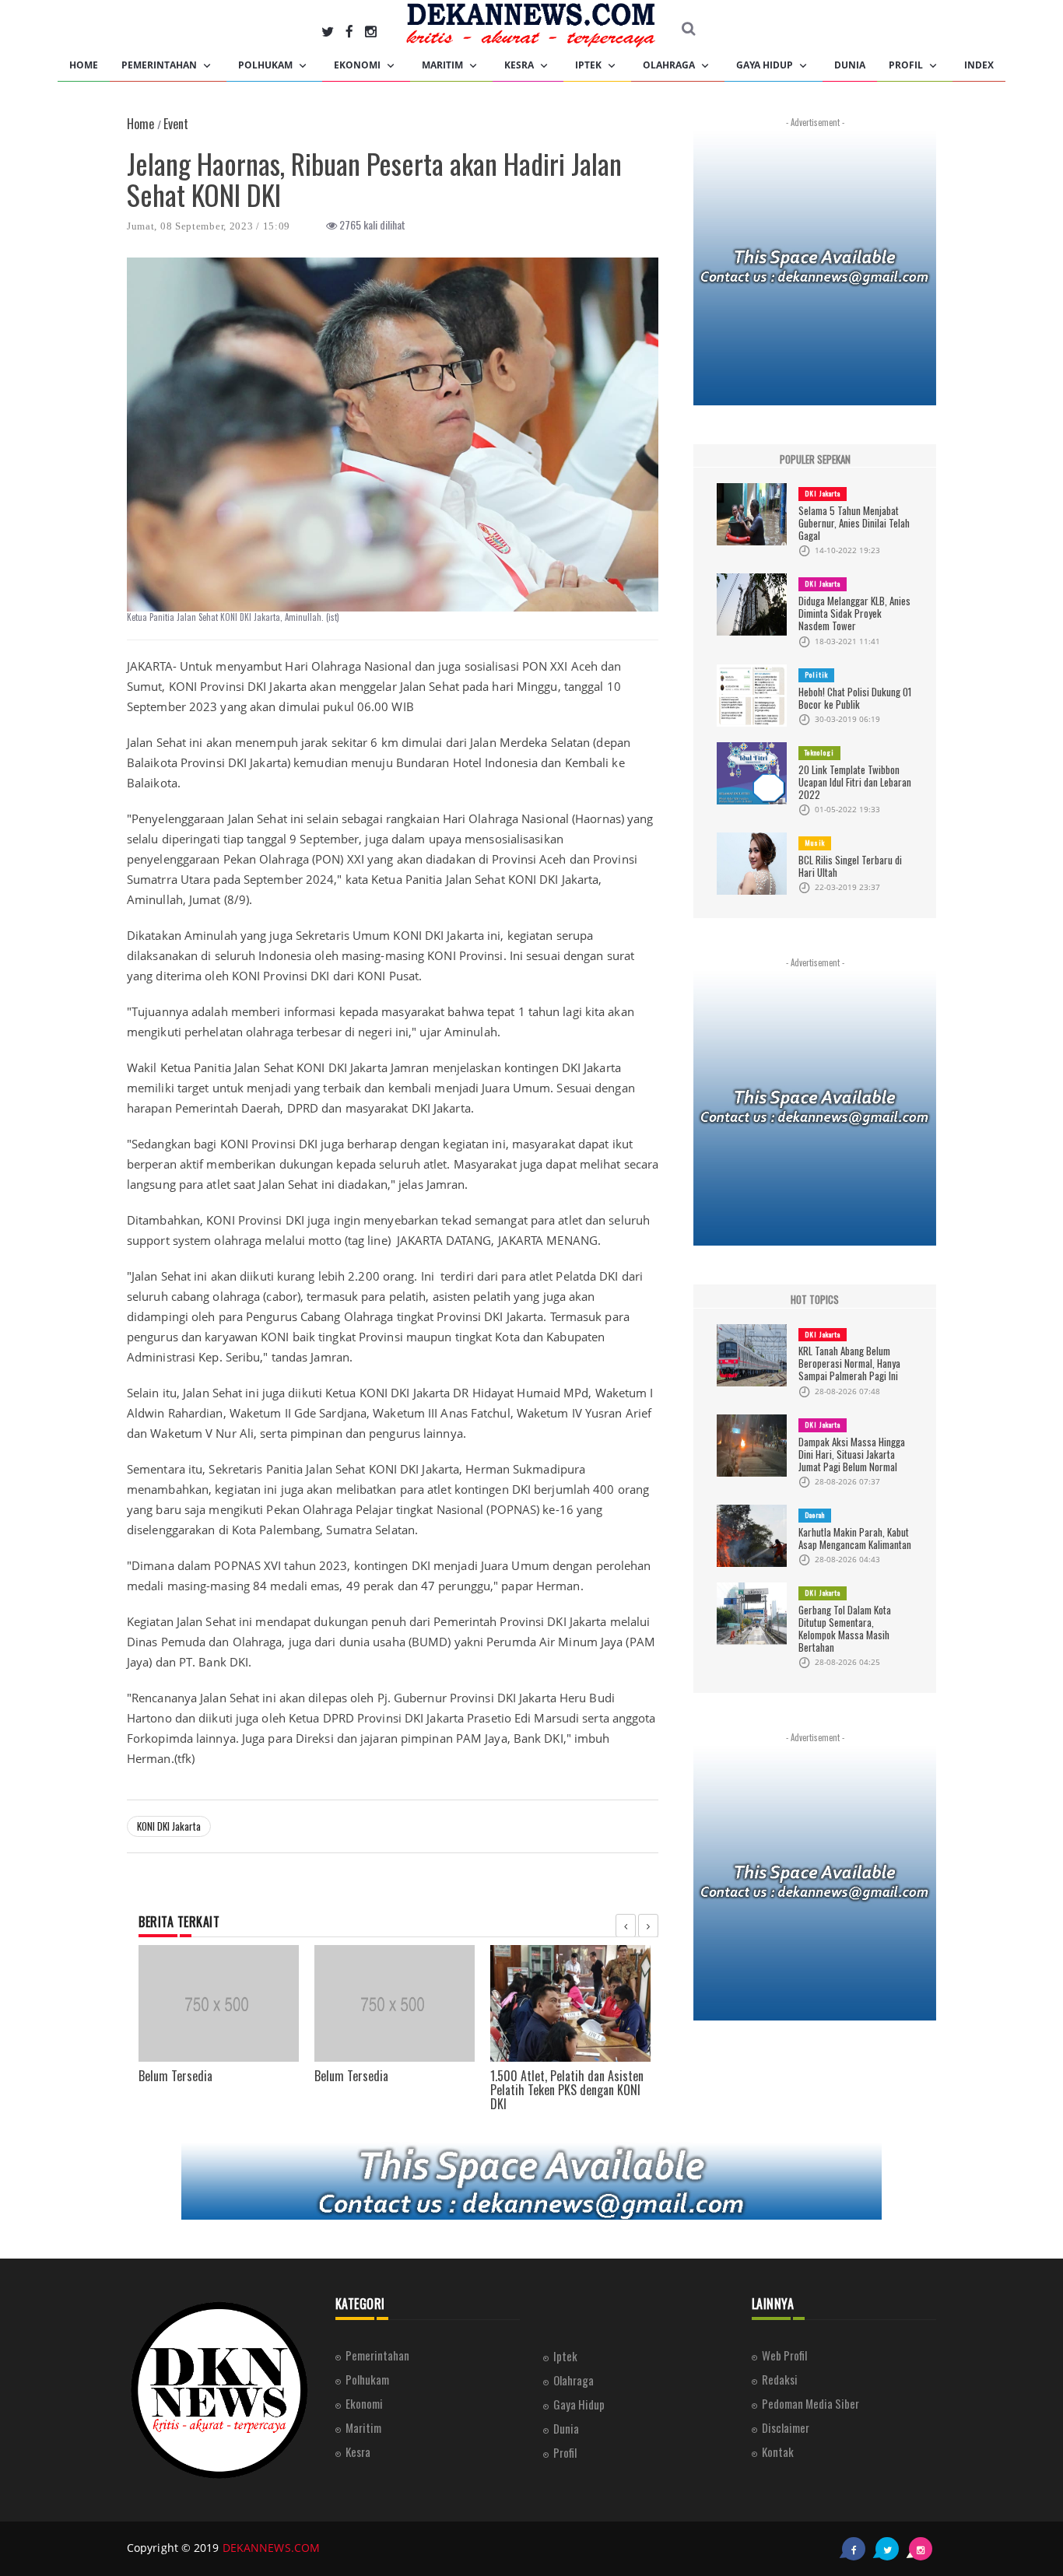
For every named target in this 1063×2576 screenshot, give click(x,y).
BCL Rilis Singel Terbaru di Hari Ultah (850, 866)
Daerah (815, 1515)
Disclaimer (786, 2427)
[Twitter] (328, 31)
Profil (907, 65)
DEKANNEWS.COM (271, 2548)
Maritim (444, 65)
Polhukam (267, 65)
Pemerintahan (160, 65)
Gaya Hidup (766, 65)
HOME (84, 65)
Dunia (850, 65)
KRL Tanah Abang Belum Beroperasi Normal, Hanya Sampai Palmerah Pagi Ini (849, 1363)
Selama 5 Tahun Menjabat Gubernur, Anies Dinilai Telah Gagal (854, 523)
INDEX (979, 65)
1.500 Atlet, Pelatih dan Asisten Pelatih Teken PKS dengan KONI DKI (567, 2089)
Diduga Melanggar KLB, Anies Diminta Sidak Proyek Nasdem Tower (854, 613)
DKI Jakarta (823, 493)
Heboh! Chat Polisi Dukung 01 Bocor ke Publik (855, 698)
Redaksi (780, 2379)
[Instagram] (371, 31)
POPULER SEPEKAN (815, 459)
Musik (815, 843)
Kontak (778, 2452)
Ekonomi (358, 65)
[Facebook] (349, 31)
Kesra (520, 65)
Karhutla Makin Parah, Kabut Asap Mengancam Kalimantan (855, 1538)
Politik (816, 675)
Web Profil (784, 2355)
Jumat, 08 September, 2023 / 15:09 (209, 226)
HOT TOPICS (815, 1300)
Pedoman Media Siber (810, 2403)
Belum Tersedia (175, 2076)
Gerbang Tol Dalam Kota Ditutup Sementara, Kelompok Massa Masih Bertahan (845, 1628)
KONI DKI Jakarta (169, 1826)
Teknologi (819, 752)
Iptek (589, 65)
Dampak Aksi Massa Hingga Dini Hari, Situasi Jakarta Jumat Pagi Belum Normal (852, 1454)
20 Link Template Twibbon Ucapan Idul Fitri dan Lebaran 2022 (855, 782)
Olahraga (670, 65)
